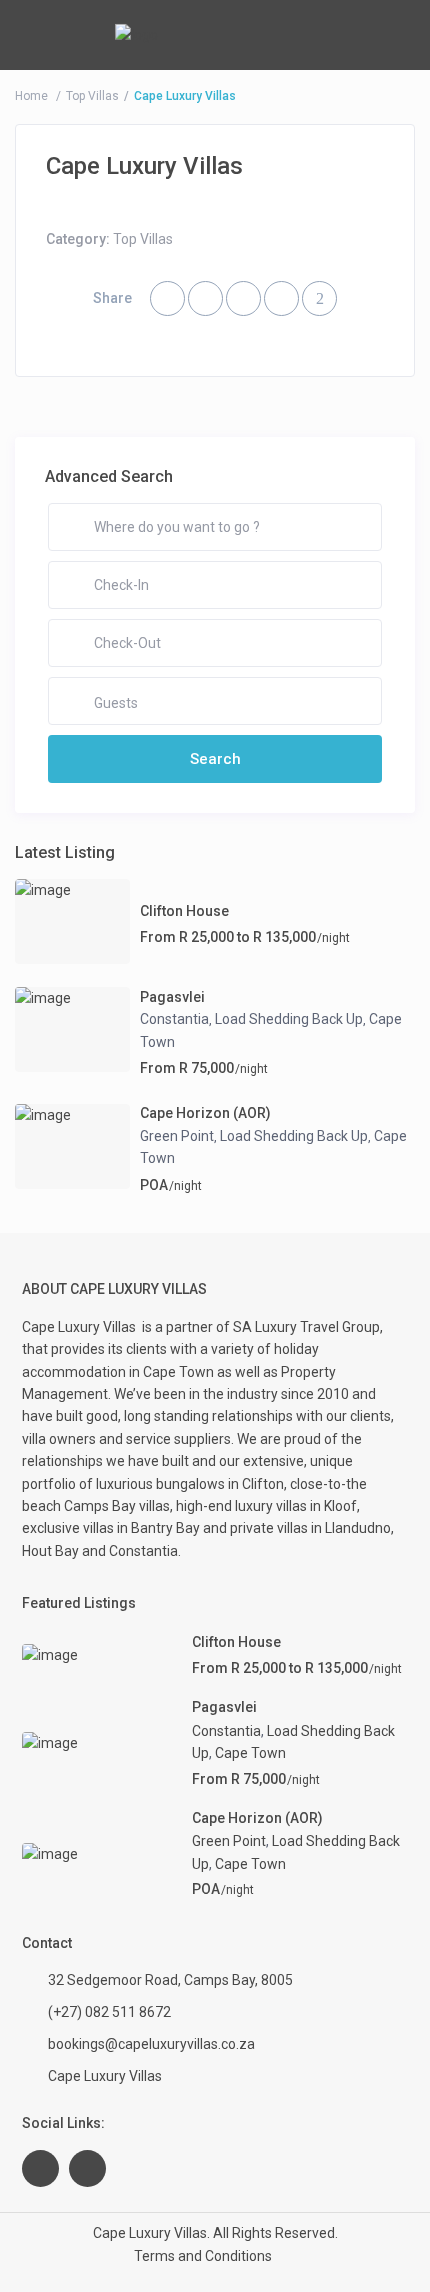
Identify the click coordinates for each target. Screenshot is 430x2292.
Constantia (174, 1019)
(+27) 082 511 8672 (109, 2012)
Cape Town (250, 1753)
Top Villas (92, 96)
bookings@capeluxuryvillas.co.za (151, 2044)
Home (31, 96)
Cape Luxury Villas (82, 1327)
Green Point (177, 1136)
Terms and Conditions (203, 2256)
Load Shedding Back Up (289, 1019)
